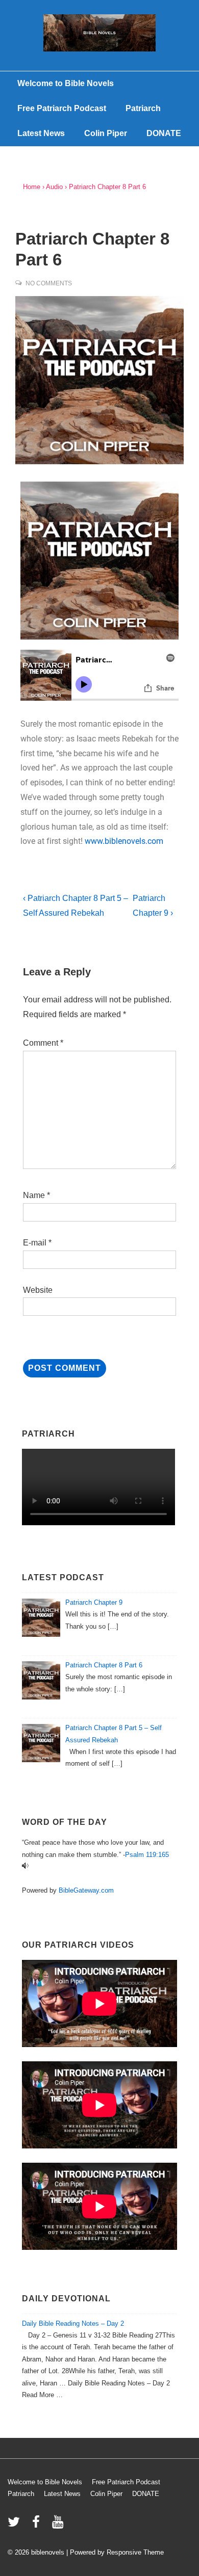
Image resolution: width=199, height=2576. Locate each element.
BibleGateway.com (86, 1890)
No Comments (49, 283)
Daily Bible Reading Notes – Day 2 (73, 2323)
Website (38, 1290)
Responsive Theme (135, 2552)
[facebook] (38, 2525)
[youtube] (59, 2525)
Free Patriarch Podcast (62, 108)
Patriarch (143, 108)
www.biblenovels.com (124, 841)
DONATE (164, 133)
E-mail (35, 1243)
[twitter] (16, 2525)
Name (34, 1195)
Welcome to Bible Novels (66, 83)
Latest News (41, 133)
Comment (43, 1043)
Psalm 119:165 (147, 1855)
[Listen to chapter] (25, 1866)
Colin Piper (106, 133)
